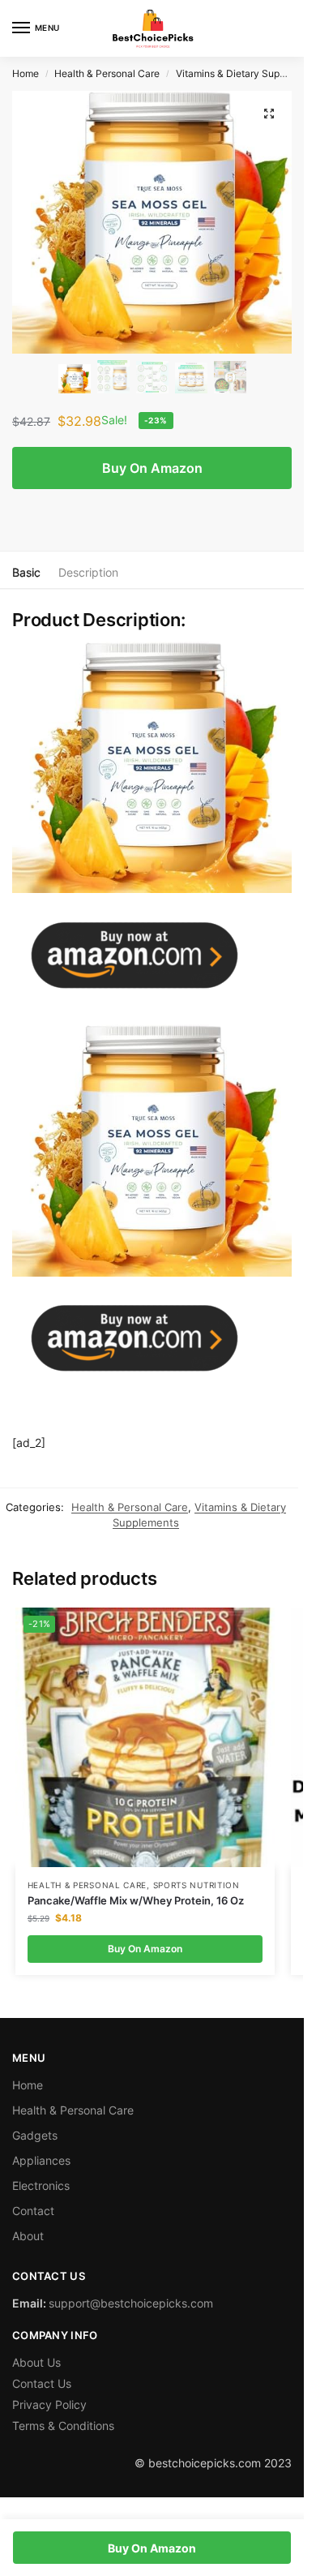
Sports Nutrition (196, 1885)
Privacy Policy (49, 2404)
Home (26, 73)
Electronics (41, 2185)
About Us (36, 2362)
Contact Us (42, 2383)
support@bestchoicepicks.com (131, 2303)
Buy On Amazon (152, 468)
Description (88, 572)
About (28, 2236)
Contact (33, 2211)
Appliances (41, 2160)
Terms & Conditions (63, 2426)
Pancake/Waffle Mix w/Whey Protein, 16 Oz (136, 1900)
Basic (26, 572)
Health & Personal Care (107, 73)
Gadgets (35, 2135)
